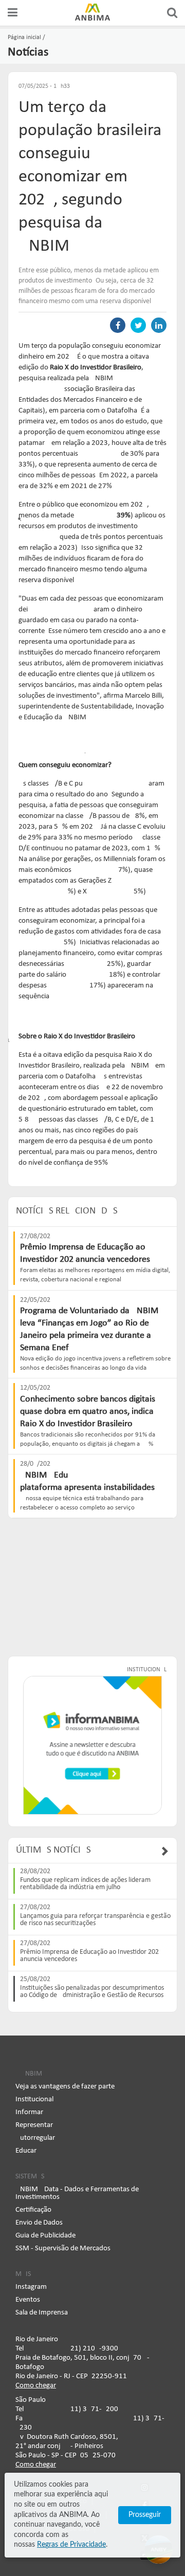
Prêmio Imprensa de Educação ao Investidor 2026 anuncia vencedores (91, 1956)
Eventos (28, 2300)
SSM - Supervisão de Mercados (63, 2248)
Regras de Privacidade (71, 2545)
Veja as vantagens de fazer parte (65, 2087)
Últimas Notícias (53, 1850)
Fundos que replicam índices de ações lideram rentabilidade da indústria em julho (85, 1884)
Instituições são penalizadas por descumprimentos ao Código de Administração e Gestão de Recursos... (95, 1992)
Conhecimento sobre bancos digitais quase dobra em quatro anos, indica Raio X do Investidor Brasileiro (88, 1412)
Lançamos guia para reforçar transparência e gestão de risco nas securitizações (95, 1920)
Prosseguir (145, 2515)
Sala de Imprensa (42, 2313)
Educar (26, 2151)
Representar (34, 2125)
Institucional (34, 2099)
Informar (29, 2112)
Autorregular (35, 2138)
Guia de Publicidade (45, 2236)
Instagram (31, 2287)
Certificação (33, 2210)
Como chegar (36, 2386)
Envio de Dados (39, 2223)
